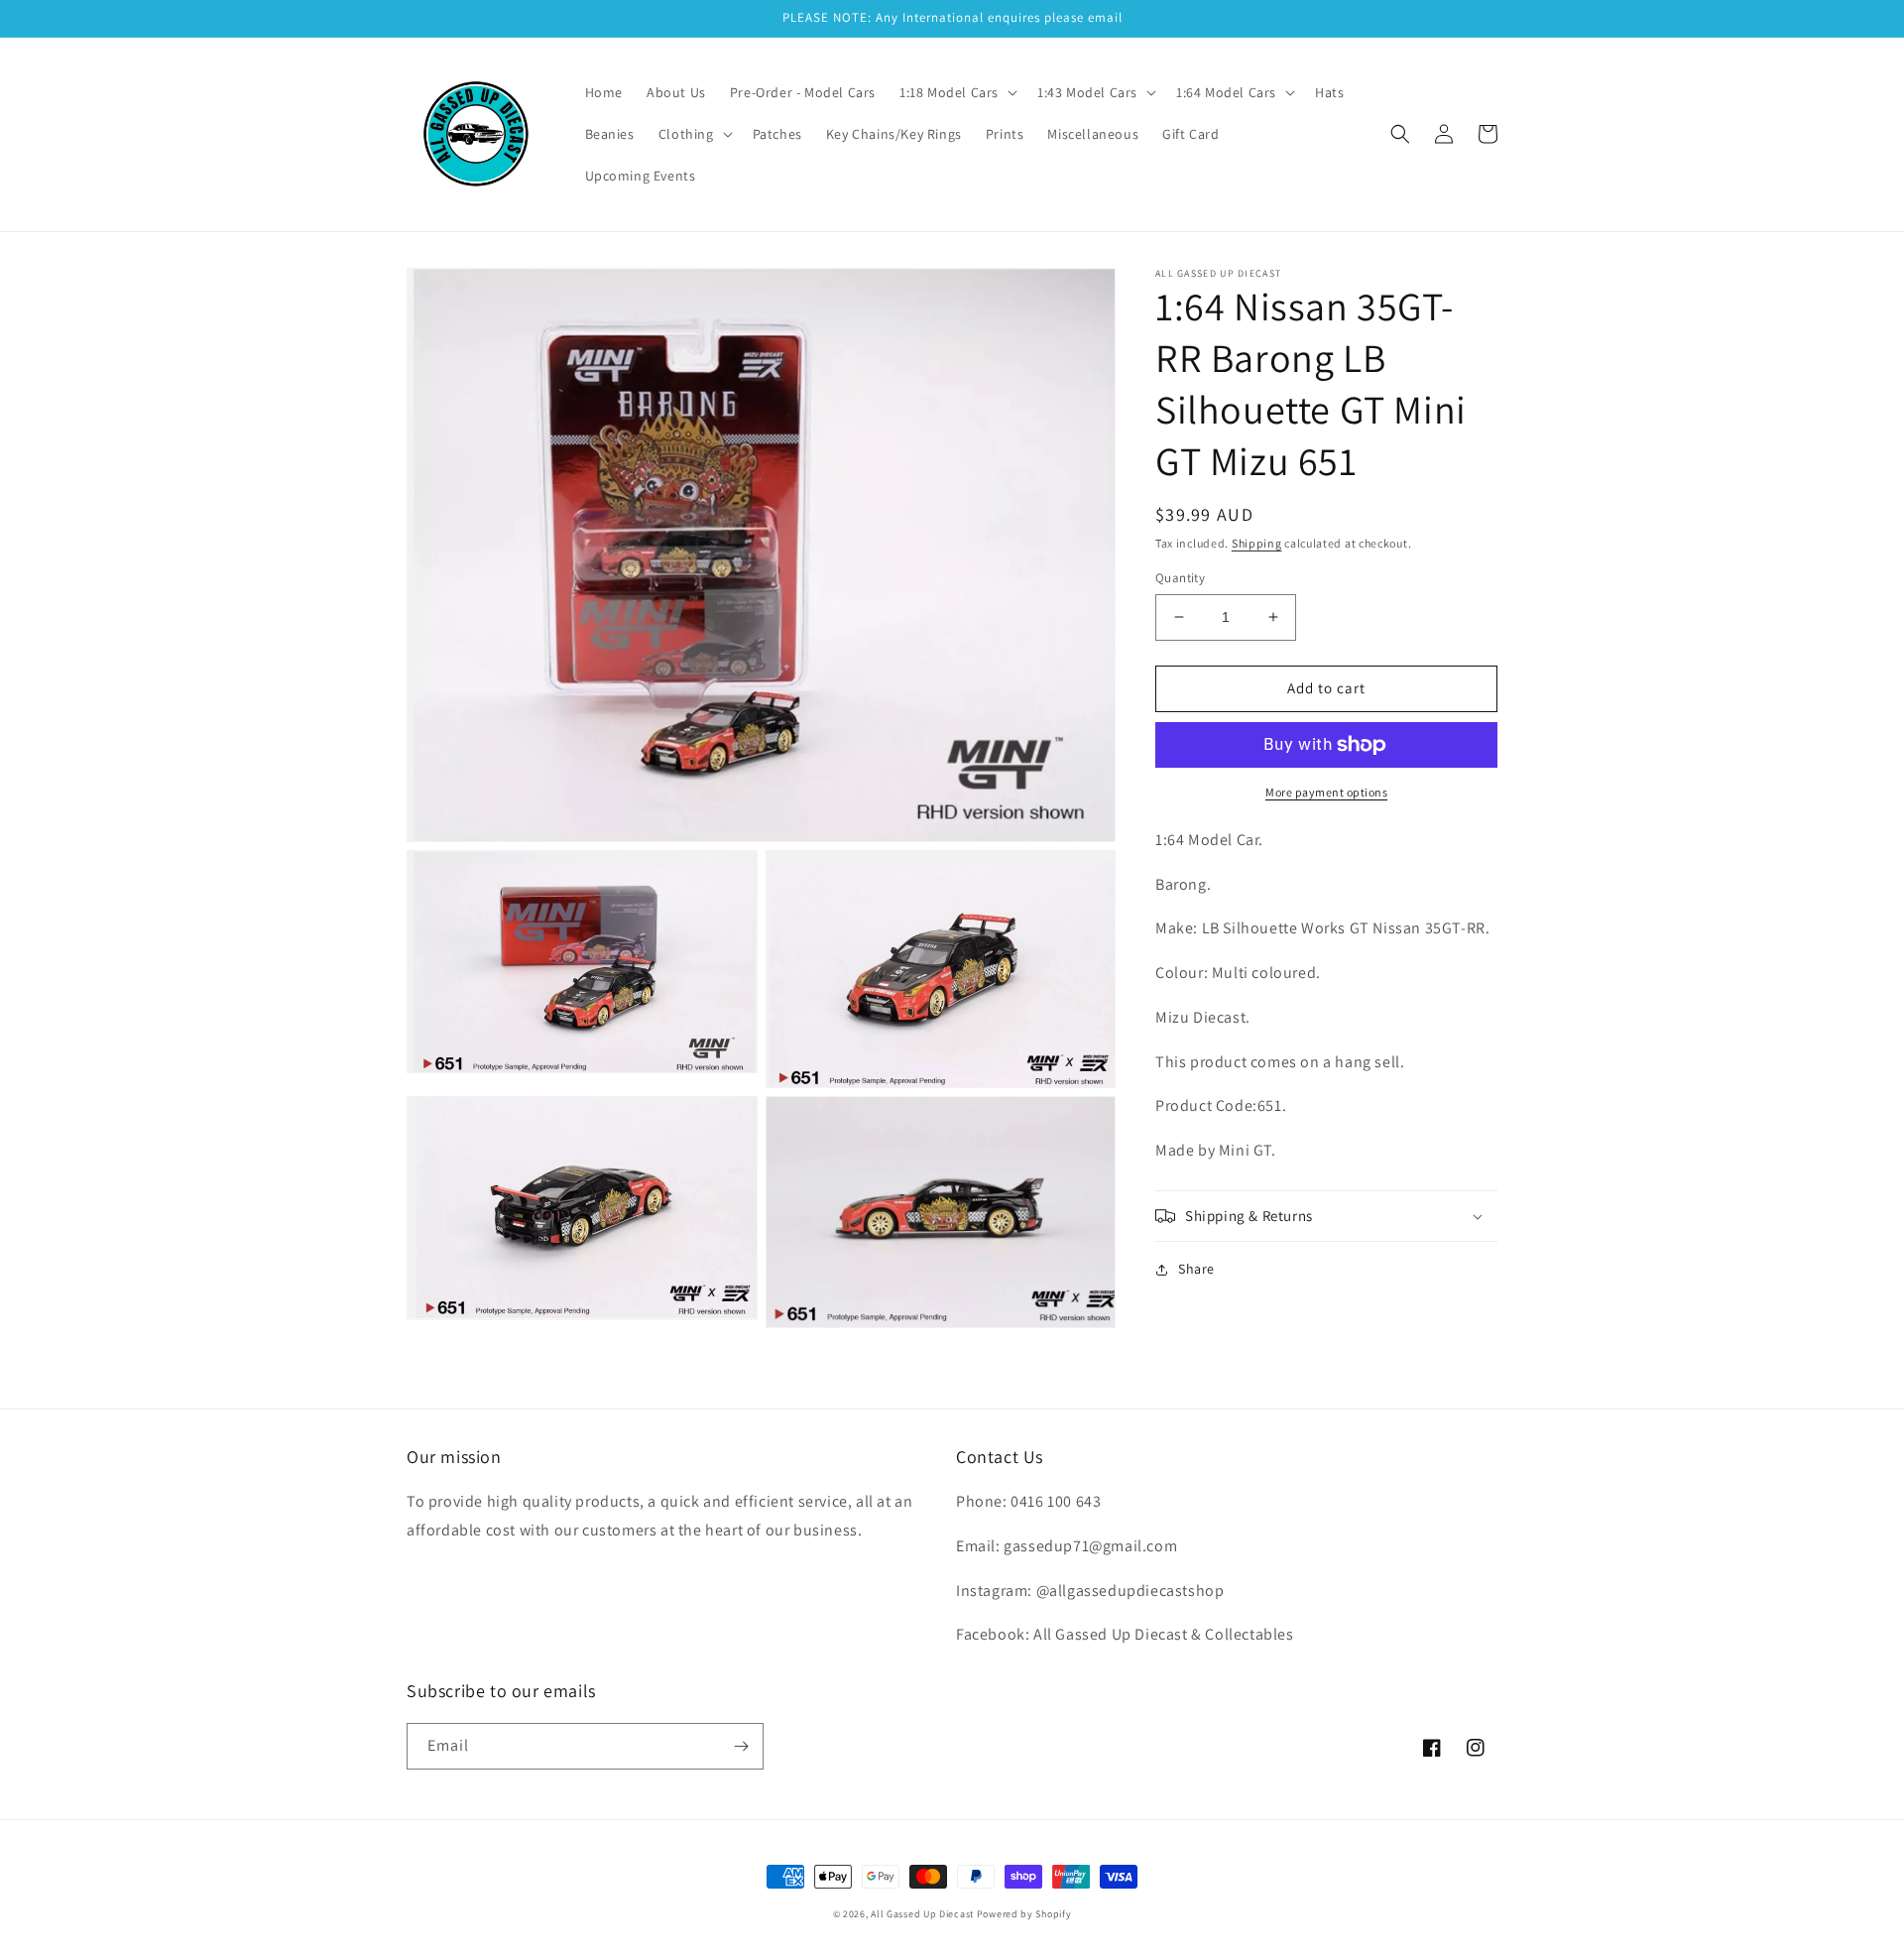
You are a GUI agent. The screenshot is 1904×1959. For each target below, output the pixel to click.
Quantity (1180, 578)
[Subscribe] (741, 1746)
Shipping (1257, 543)
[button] (956, 92)
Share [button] (1196, 1269)
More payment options (1326, 792)
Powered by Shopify (1024, 1914)
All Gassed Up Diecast (922, 1914)
